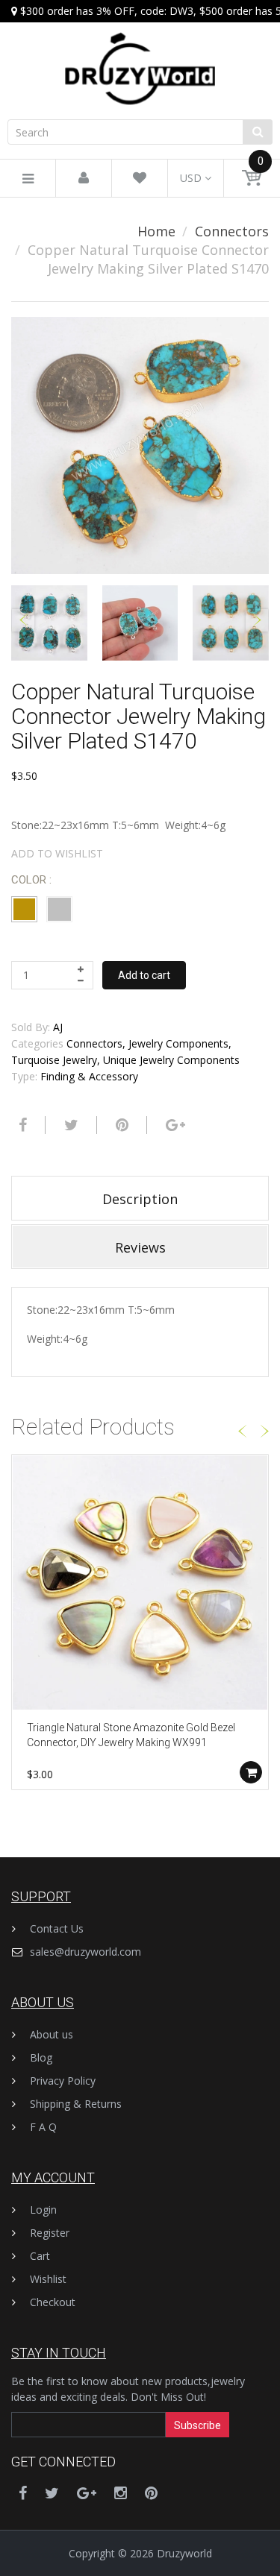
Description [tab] (140, 1199)
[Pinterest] (151, 2493)
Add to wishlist (57, 853)
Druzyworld (184, 2553)
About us (52, 2034)
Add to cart (144, 975)
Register (50, 2233)
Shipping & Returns (76, 2104)
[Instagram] (121, 2493)
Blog (41, 2057)
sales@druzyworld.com (85, 1952)
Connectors (232, 231)
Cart (40, 2256)
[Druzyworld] (140, 54)
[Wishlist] (140, 179)
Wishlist (48, 2279)
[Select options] (251, 1772)
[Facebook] (21, 1125)
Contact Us (57, 1928)
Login (43, 2210)
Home (156, 231)
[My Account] (84, 179)
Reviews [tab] (140, 1247)
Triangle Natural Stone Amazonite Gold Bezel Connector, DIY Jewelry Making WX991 (131, 1735)
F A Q (43, 2127)
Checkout (53, 2302)
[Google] (174, 1125)
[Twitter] (69, 1125)
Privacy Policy (63, 2081)
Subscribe (197, 2425)
